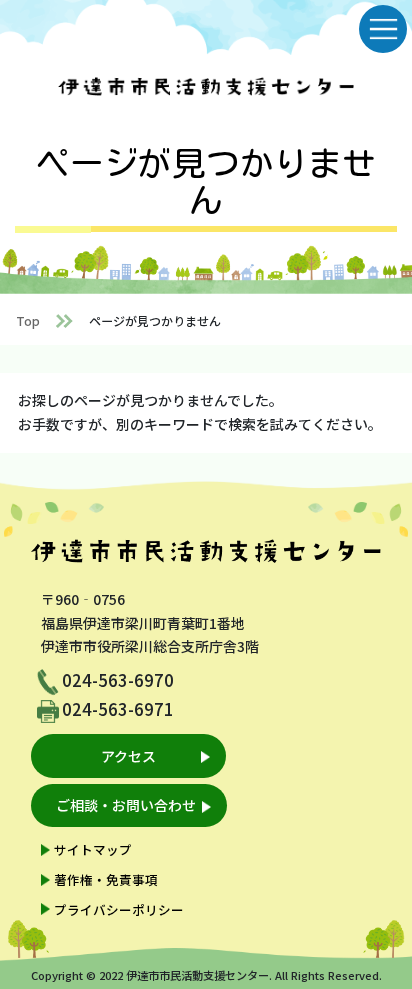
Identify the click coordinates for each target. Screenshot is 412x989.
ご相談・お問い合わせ (126, 805)
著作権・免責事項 (106, 879)
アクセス (128, 756)
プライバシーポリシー (119, 909)
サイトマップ (93, 849)
